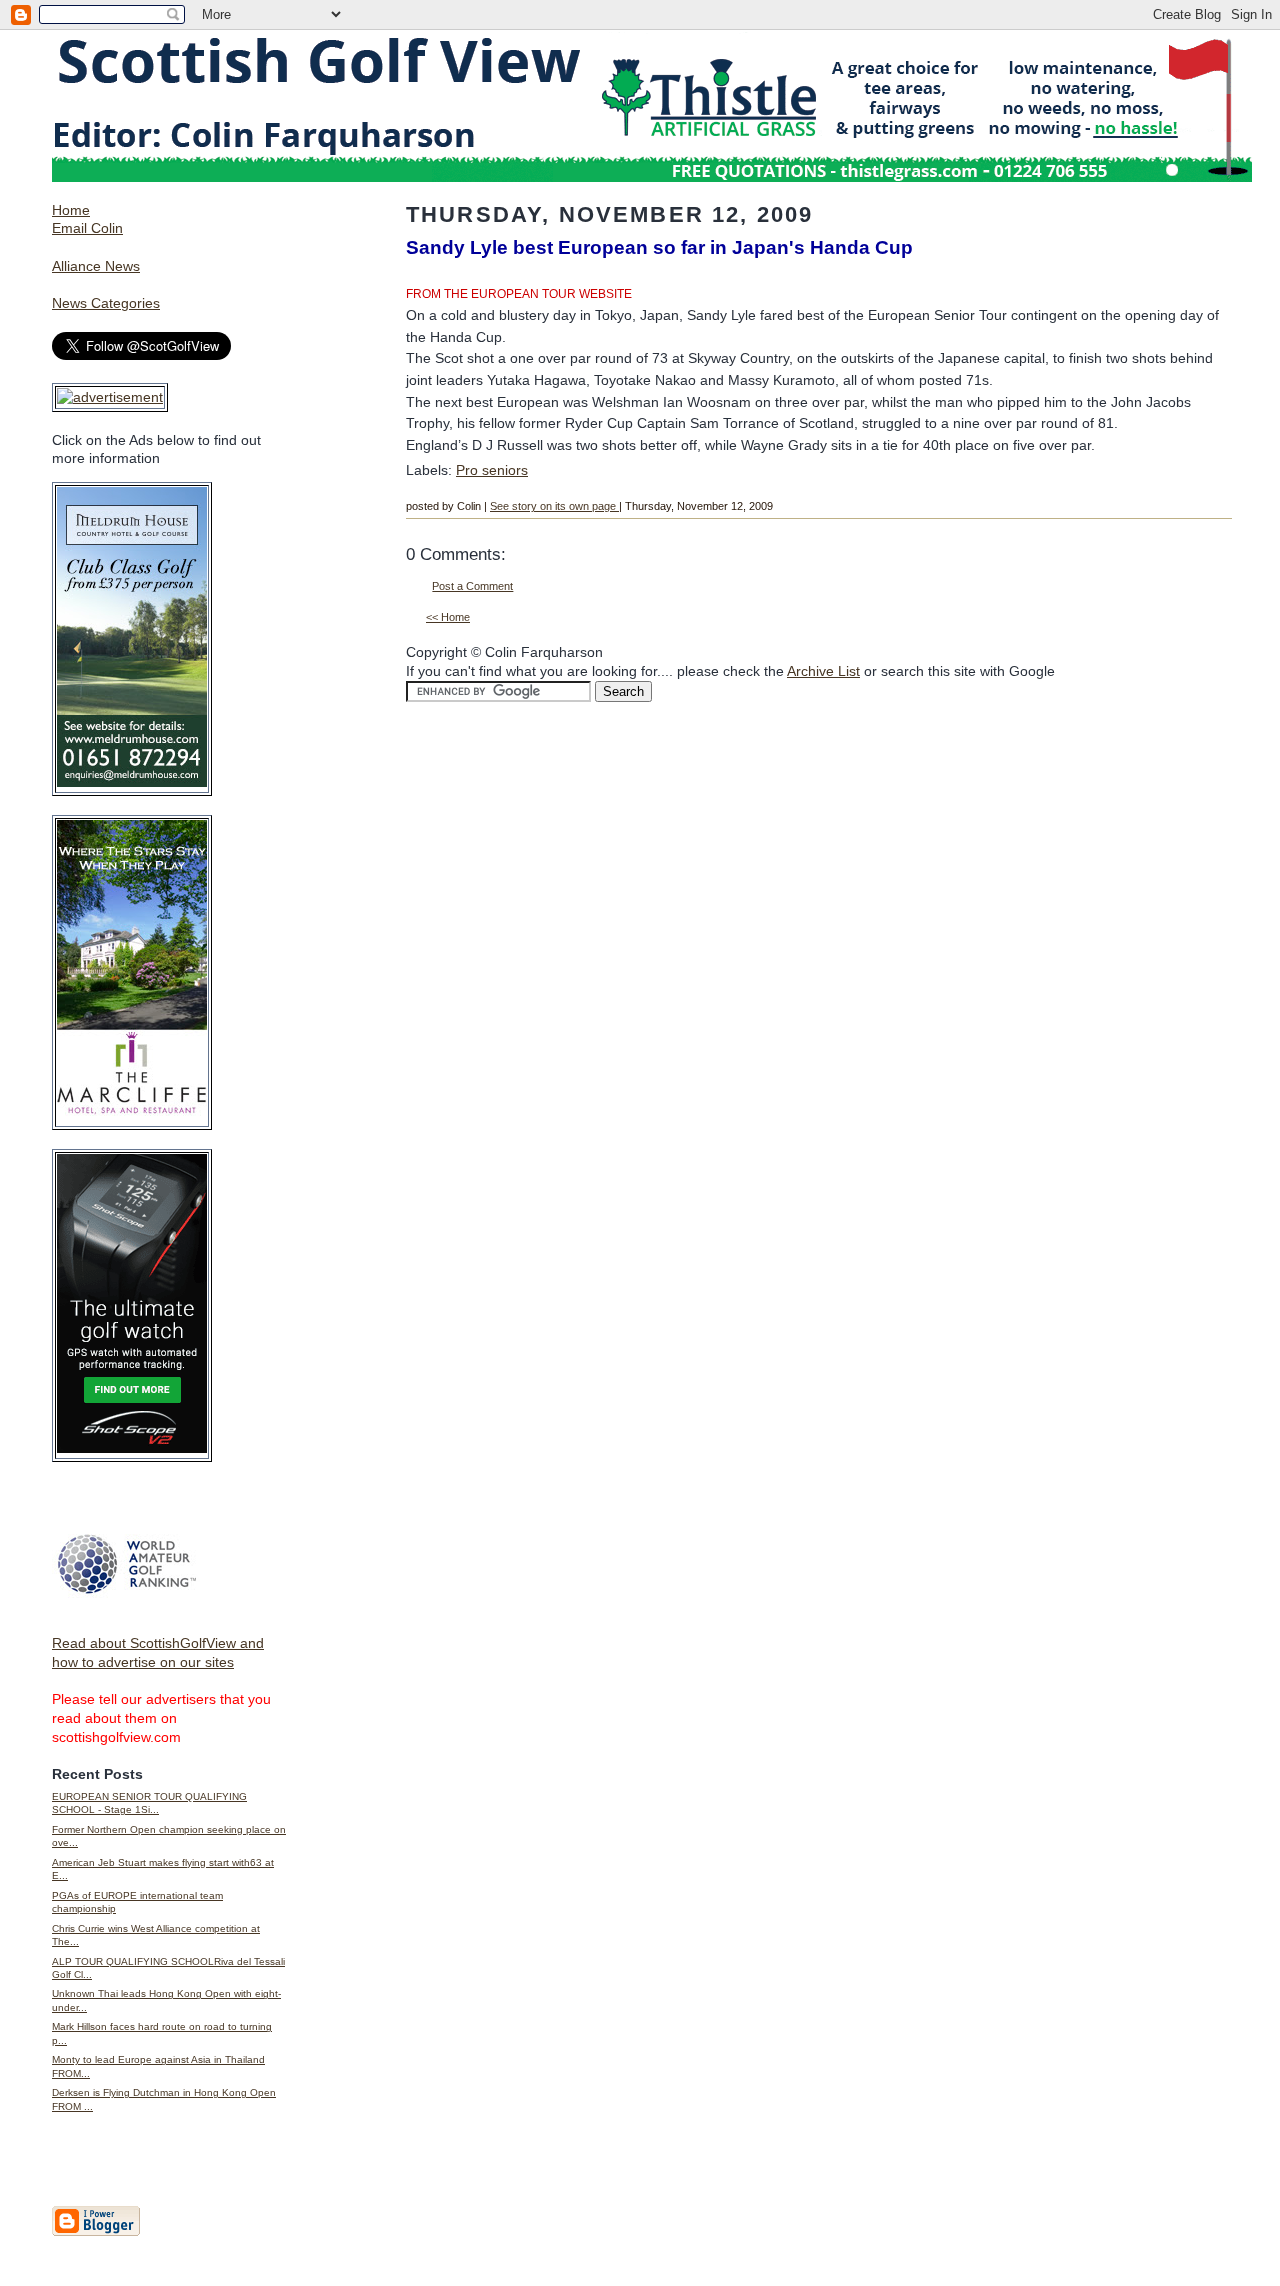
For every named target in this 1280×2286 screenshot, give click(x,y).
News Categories (106, 303)
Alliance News (96, 266)
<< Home (448, 617)
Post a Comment (472, 586)
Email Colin (87, 228)
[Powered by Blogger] (96, 2232)
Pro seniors (492, 470)
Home (71, 210)
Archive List (823, 671)
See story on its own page (554, 506)
